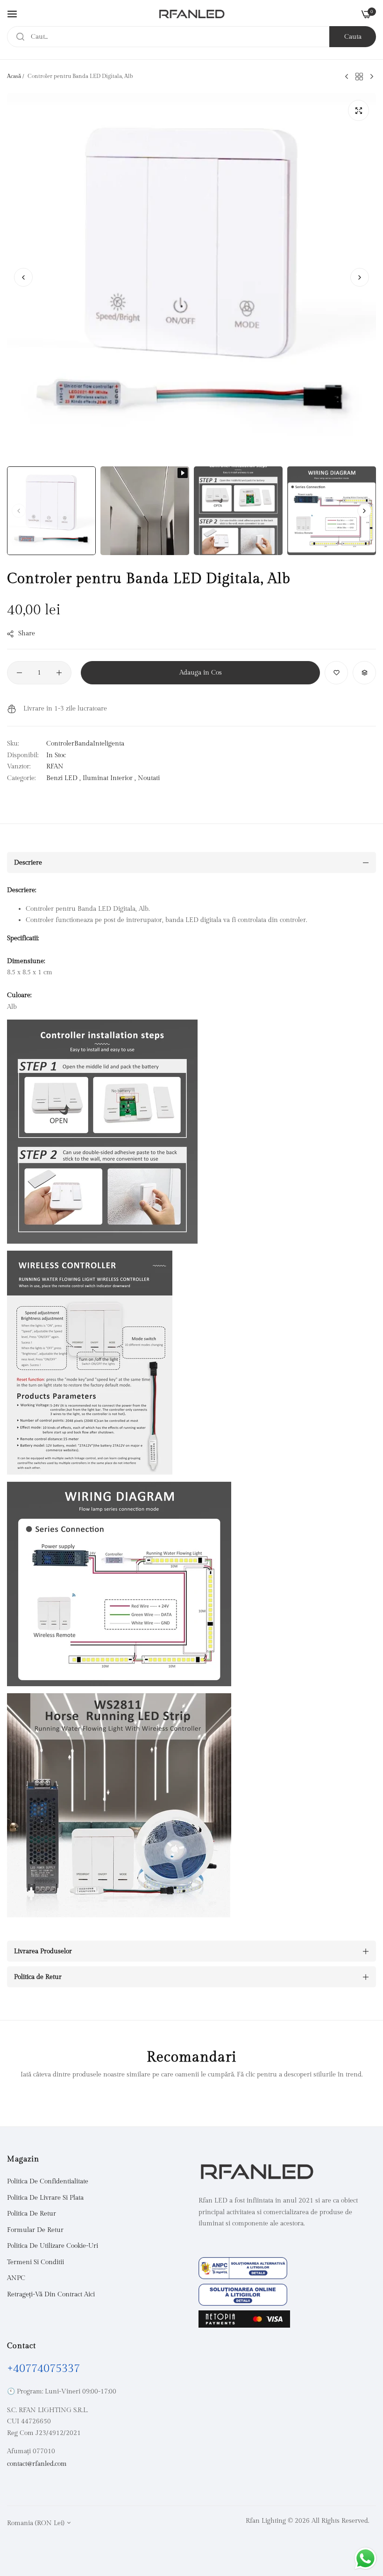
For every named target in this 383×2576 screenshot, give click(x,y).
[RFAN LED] (192, 14)
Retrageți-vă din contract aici (51, 2294)
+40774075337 (43, 2369)
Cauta (353, 37)
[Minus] (19, 673)
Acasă (14, 76)
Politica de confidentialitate (48, 2182)
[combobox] (191, 37)
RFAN (55, 767)
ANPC (16, 2278)
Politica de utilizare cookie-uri (53, 2246)
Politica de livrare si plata (45, 2198)
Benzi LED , (64, 778)
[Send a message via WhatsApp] (365, 2558)
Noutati (149, 778)
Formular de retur (35, 2230)
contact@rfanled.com (37, 2464)
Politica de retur (32, 2214)
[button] (360, 277)
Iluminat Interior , (109, 778)
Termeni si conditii (35, 2262)
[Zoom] (358, 110)
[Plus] (59, 673)
